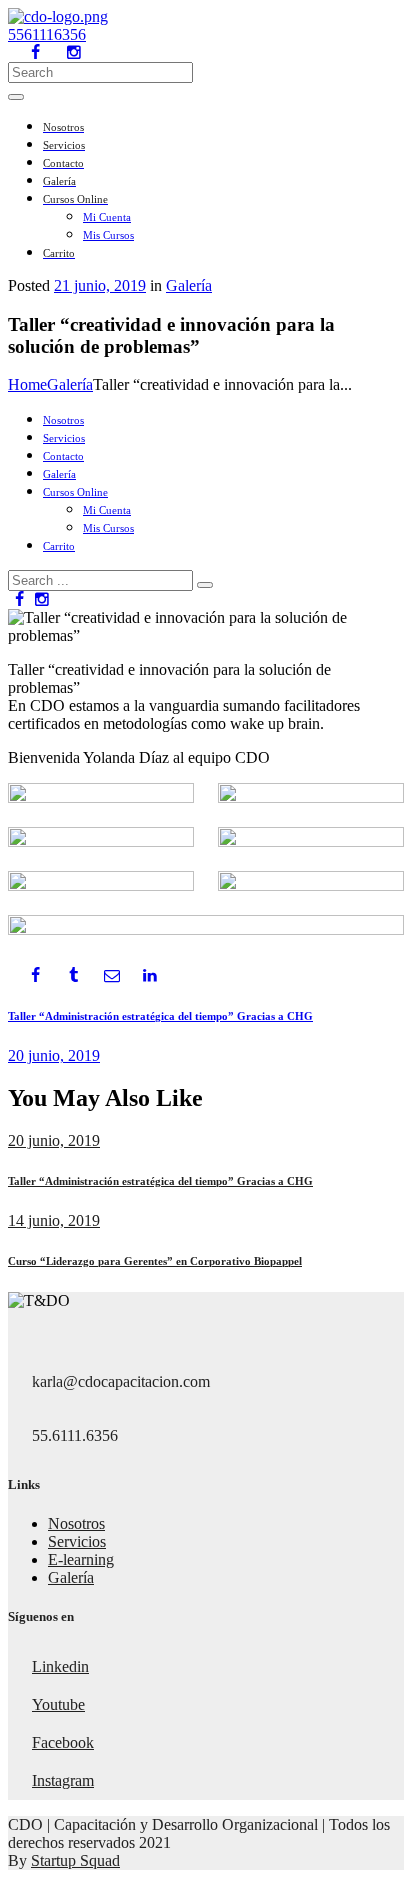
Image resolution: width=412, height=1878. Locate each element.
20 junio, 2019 (54, 1140)
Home (27, 384)
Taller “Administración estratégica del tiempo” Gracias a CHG (160, 1181)
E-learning (81, 1559)
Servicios (77, 1541)
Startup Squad (75, 1860)
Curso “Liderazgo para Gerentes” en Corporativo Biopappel (155, 1261)
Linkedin (60, 1666)
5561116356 (47, 34)
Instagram (63, 1780)
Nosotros (76, 1523)
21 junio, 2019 (100, 285)
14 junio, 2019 (54, 1220)
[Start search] (205, 585)
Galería (189, 285)
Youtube (58, 1704)
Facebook (63, 1742)
